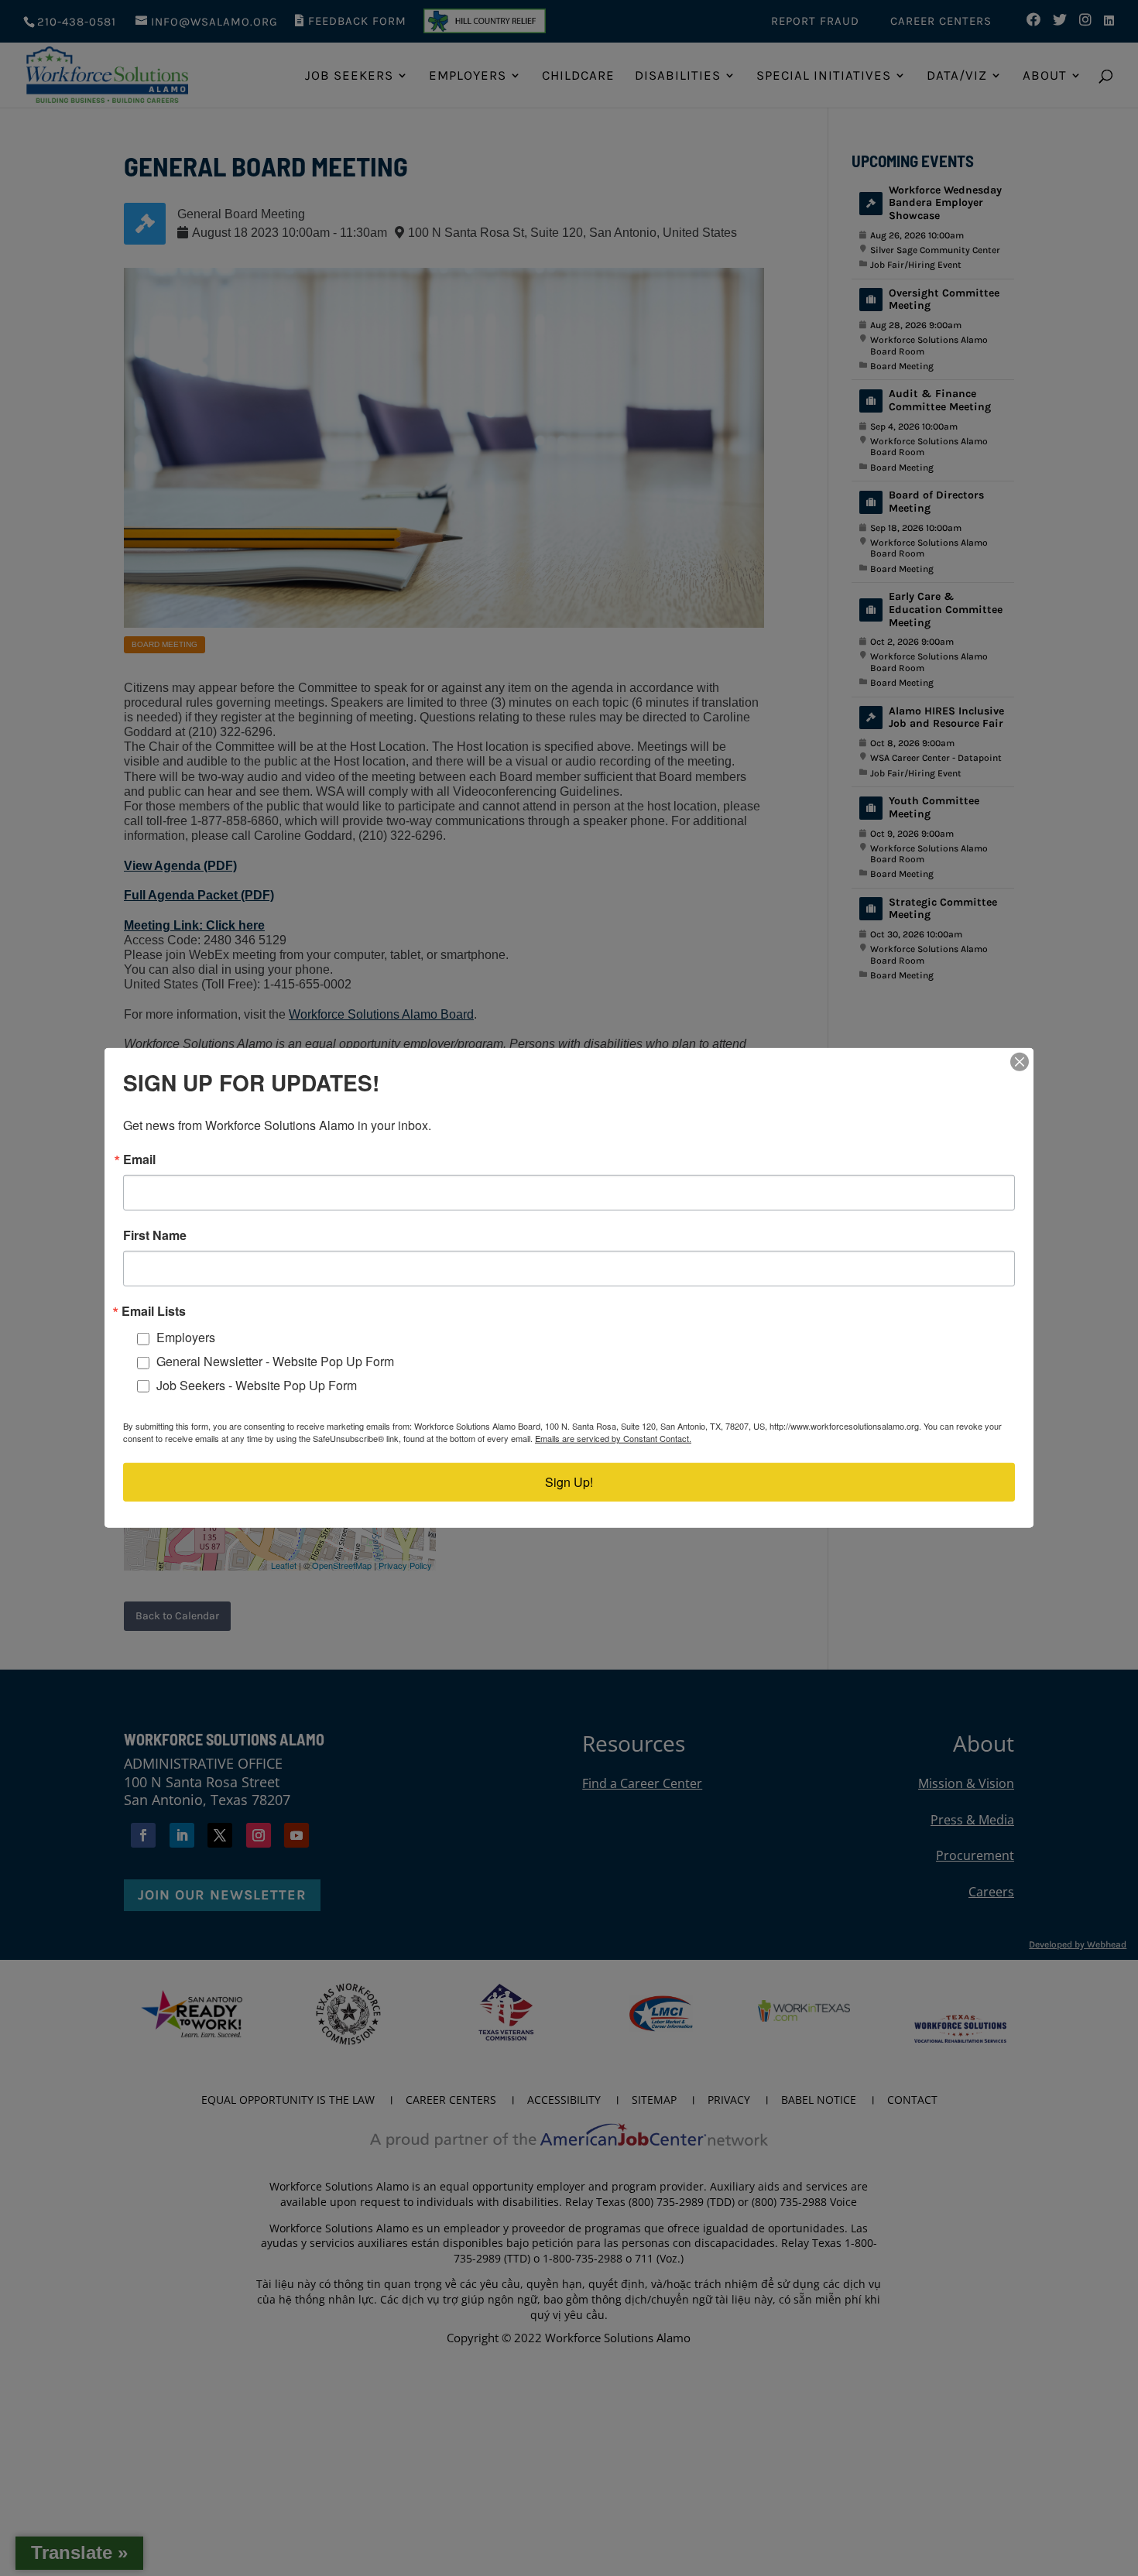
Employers (186, 1337)
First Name (155, 1235)
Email (139, 1160)
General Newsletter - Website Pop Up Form (275, 1361)
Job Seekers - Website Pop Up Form (257, 1385)
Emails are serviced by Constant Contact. (613, 1438)
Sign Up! (569, 1482)
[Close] (1020, 1062)
